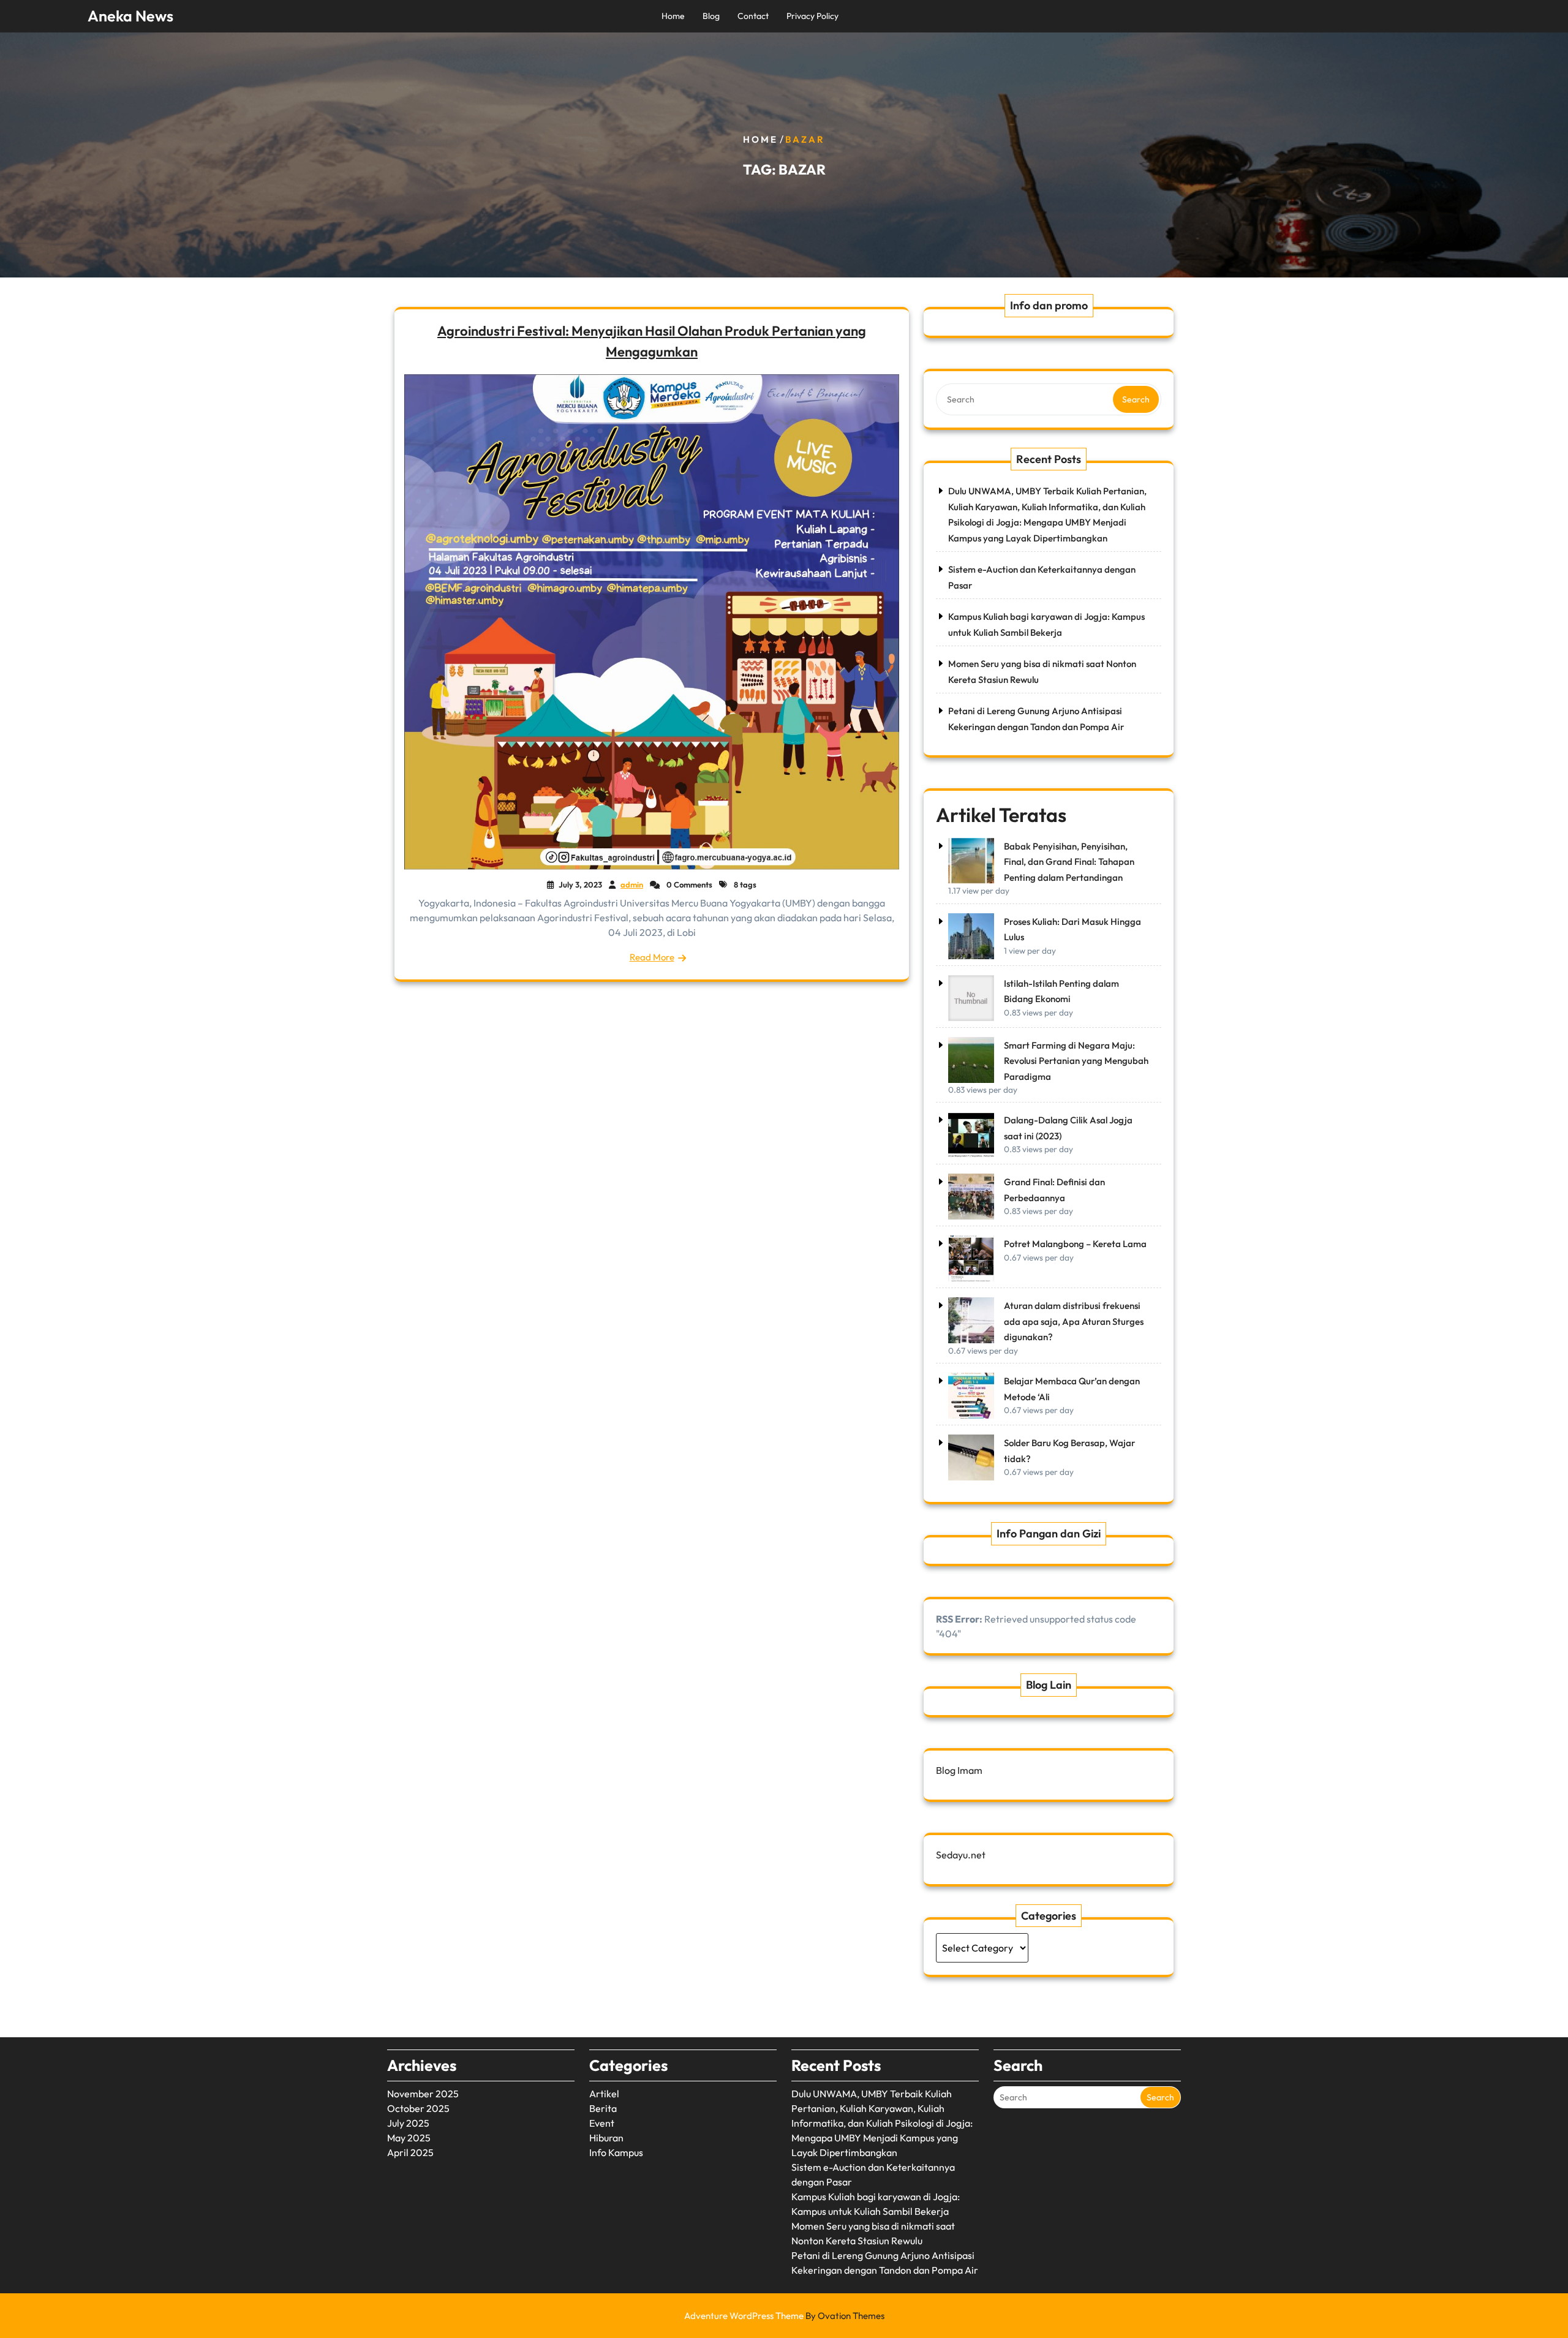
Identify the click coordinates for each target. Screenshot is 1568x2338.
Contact (753, 16)
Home (673, 16)
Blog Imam (959, 1770)
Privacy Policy (812, 16)
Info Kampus (616, 2152)
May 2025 (409, 2138)
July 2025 (408, 2123)
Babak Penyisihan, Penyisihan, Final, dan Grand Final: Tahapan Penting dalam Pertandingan (1069, 862)
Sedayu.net (961, 1855)
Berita (603, 2108)
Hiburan (606, 2138)
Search (1136, 399)
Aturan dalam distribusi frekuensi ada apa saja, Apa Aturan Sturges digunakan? (1074, 1321)
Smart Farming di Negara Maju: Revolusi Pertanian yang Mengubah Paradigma (1076, 1061)
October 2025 (418, 2108)
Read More (652, 957)
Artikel (604, 2094)
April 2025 (410, 2152)
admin (632, 884)
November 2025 (423, 2094)
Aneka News (130, 16)
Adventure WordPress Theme (784, 2316)
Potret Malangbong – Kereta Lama (1075, 1244)
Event (602, 2123)
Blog (711, 16)
